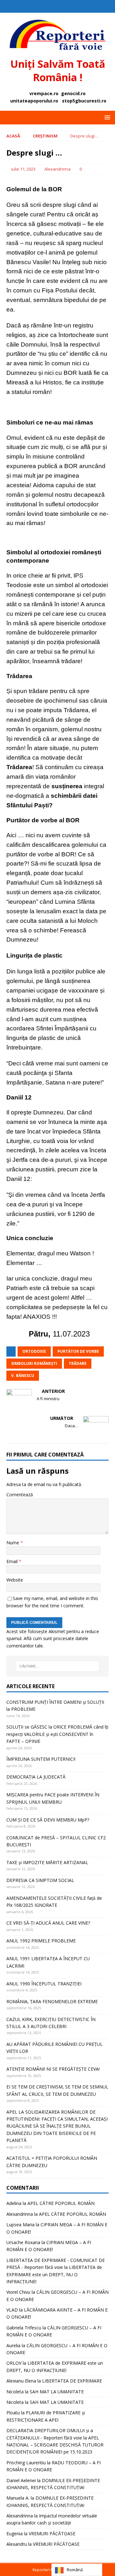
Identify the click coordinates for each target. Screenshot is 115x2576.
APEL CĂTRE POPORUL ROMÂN (61, 2203)
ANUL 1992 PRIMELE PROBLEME (41, 1941)
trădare (78, 1363)
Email (13, 1561)
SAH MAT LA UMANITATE (57, 2392)
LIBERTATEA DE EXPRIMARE (72, 2381)
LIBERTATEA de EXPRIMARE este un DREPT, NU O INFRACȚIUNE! (54, 2274)
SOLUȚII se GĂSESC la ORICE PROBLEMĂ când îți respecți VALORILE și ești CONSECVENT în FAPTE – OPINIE (57, 1734)
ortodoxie (34, 1351)
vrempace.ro (44, 93)
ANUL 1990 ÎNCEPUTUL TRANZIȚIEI (44, 1984)
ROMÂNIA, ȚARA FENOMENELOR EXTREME (52, 2001)
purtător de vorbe (78, 1351)
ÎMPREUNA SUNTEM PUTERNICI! (41, 1759)
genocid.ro (73, 93)
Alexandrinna (57, 169)
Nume (13, 1543)
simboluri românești (34, 1363)
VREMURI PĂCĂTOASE (52, 2534)
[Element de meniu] (51, 6)
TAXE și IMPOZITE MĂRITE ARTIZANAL (47, 1862)
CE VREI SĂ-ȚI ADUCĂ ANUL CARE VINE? (48, 1923)
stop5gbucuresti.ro (84, 101)
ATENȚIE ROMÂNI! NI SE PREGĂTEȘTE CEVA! (54, 2069)
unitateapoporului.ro (34, 101)
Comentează (20, 1495)
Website (15, 1580)
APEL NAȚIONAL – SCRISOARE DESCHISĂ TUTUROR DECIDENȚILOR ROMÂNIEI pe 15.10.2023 (55, 2445)
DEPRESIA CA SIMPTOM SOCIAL (40, 1880)
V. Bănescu (23, 1376)
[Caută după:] (57, 1666)
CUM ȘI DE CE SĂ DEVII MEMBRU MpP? (48, 1820)
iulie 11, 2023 (23, 169)
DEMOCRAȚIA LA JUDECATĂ (36, 1777)
